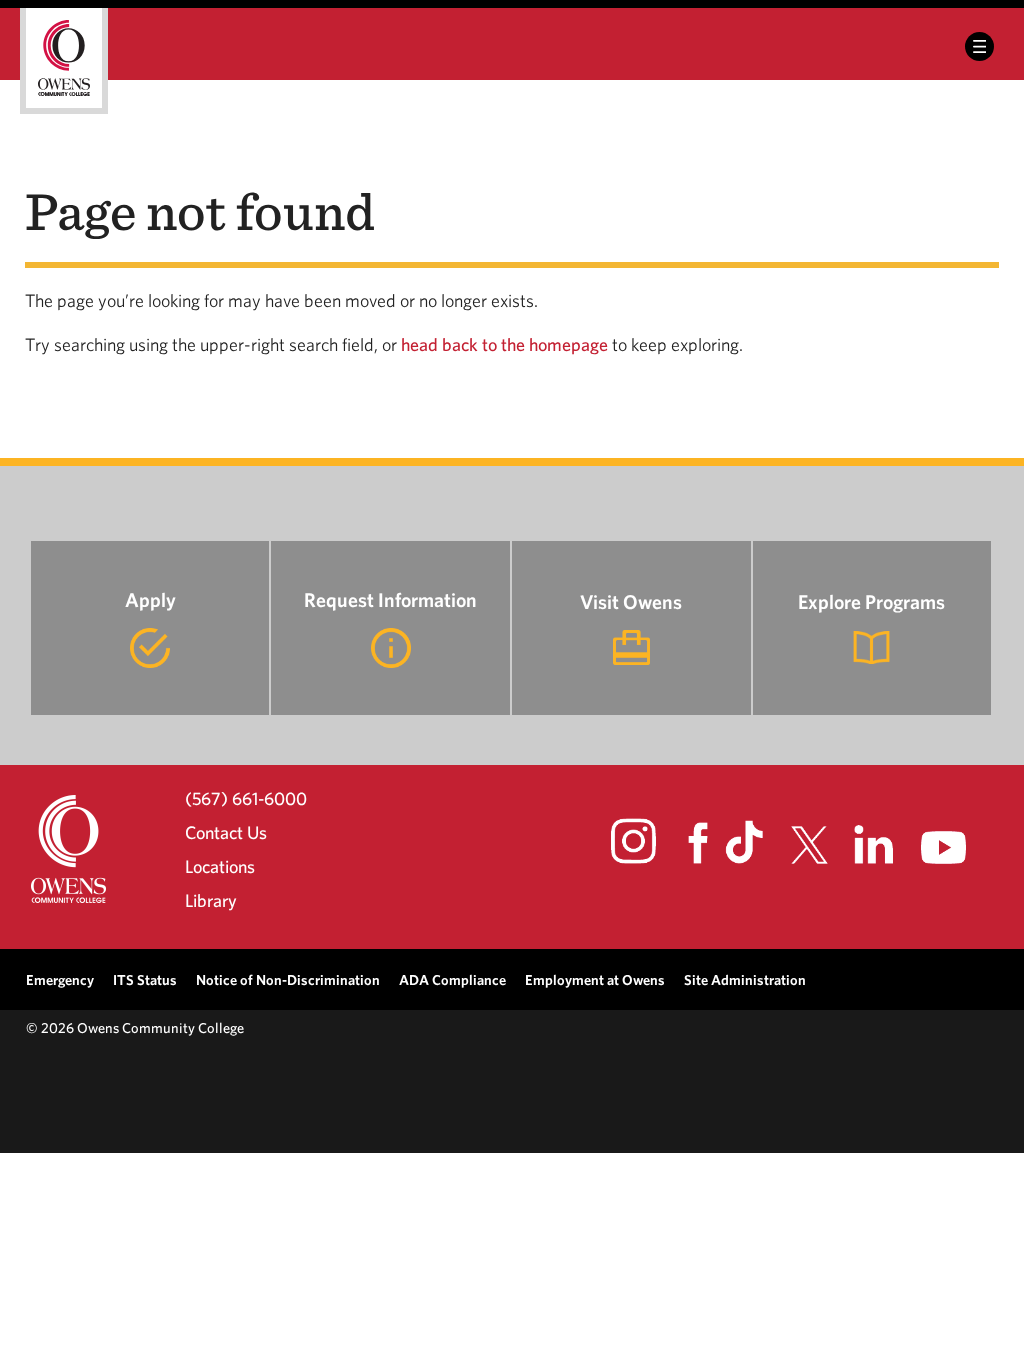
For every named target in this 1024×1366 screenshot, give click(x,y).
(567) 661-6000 (246, 798)
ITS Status (145, 979)
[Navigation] (979, 46)
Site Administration (745, 979)
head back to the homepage (504, 344)
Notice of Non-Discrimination (288, 979)
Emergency (60, 979)
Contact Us (226, 832)
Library (211, 900)
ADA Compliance (452, 979)
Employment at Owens (595, 979)
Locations (220, 866)
